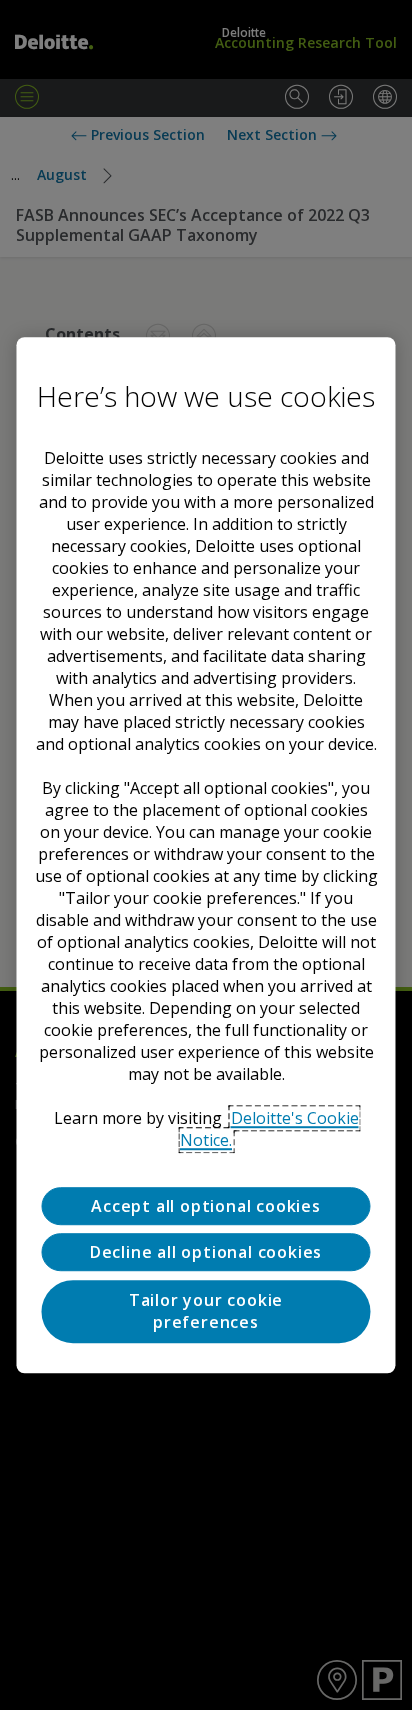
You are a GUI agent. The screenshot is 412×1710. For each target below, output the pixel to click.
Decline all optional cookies (206, 1253)
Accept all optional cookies (206, 1206)
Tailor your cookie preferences (206, 1311)
